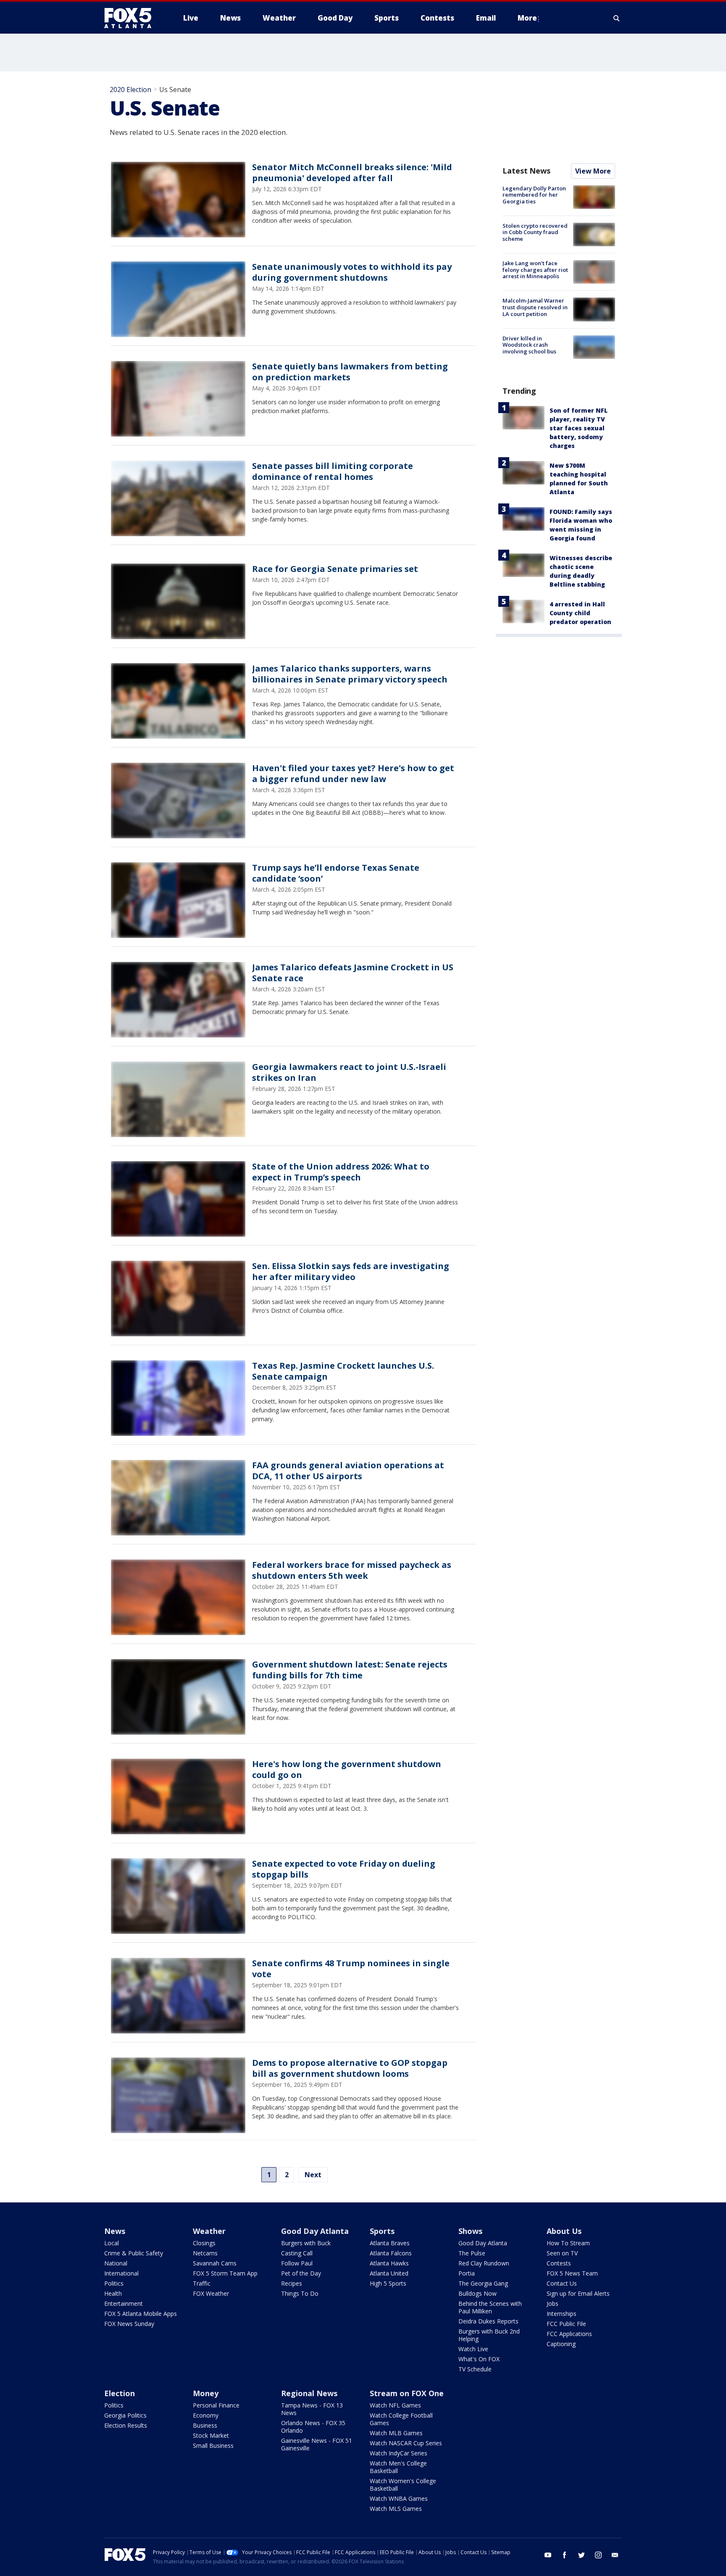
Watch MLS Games (396, 2509)
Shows (470, 2231)
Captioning (561, 2344)
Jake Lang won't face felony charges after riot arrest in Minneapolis (535, 270)
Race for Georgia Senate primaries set (335, 569)
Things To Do (300, 2293)
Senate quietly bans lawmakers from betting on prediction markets (350, 372)
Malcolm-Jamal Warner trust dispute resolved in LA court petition (535, 307)
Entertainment (124, 2303)
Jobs (552, 2303)
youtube (548, 2555)
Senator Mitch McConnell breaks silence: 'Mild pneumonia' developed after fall (352, 173)
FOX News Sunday (129, 2324)
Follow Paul (297, 2263)
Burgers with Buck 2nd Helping (489, 2335)
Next (313, 2175)
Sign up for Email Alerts (578, 2293)
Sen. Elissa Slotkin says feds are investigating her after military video (351, 1271)
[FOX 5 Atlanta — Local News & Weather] (132, 18)
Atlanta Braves (390, 2243)
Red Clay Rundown (484, 2263)
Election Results (126, 2425)
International (121, 2273)
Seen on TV (562, 2253)
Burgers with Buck (306, 2243)
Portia (467, 2273)
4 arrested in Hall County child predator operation (580, 613)
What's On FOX (479, 2359)
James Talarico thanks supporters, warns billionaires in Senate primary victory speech (350, 674)
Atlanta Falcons (391, 2253)
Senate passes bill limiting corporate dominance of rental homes (333, 471)
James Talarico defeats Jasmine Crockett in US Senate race (353, 973)
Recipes (292, 2283)
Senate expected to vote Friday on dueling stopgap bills (344, 1869)
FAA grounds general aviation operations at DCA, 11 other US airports (348, 1471)
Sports (382, 2231)
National (116, 2263)
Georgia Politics (125, 2415)
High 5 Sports (388, 2283)
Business (205, 2425)
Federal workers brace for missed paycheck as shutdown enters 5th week (352, 1570)
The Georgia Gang (483, 2283)
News (115, 2231)
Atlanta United (389, 2273)
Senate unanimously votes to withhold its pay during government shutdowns (352, 272)
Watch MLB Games (396, 2433)
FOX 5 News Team (572, 2273)
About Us (564, 2231)
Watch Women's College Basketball (403, 2485)
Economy (206, 2415)
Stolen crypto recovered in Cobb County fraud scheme (535, 232)
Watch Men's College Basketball (398, 2467)
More (527, 18)
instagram (598, 2555)
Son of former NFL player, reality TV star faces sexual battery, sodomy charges (579, 428)
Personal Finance (216, 2405)
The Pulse (472, 2253)
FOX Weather (211, 2293)
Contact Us (562, 2283)
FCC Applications (569, 2334)
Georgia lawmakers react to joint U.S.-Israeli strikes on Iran (349, 1072)
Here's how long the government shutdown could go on (347, 1769)
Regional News (309, 2393)
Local (112, 2243)
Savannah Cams (215, 2263)
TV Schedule (475, 2369)
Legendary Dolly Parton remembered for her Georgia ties (534, 195)
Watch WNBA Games (399, 2498)
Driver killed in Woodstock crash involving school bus (529, 345)
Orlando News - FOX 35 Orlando (313, 2427)
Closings (204, 2243)
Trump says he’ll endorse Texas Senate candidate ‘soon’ (336, 873)
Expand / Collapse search (617, 18)
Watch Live (473, 2349)
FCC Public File (566, 2324)
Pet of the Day (301, 2273)
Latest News (526, 171)
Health (113, 2293)
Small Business (213, 2446)
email (615, 2555)
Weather (209, 2231)
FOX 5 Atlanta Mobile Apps (141, 2314)
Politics (114, 2283)
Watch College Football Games (401, 2419)
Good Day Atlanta (315, 2231)
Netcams (205, 2253)
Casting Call (297, 2253)
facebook (565, 2555)
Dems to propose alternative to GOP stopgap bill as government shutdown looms (350, 2068)
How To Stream (568, 2243)
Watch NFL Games (395, 2405)
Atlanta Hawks (389, 2263)
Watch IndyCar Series (399, 2453)
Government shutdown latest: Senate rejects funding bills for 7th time (350, 1670)
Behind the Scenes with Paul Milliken (490, 2307)
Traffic (202, 2283)
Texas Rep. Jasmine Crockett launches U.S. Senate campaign (343, 1371)
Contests (559, 2263)
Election (120, 2393)
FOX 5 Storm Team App (225, 2273)
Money (206, 2393)
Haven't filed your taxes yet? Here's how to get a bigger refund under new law (353, 773)
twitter (581, 2555)
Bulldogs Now (477, 2293)
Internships (562, 2314)
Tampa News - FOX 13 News (312, 2409)
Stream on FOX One (407, 2393)
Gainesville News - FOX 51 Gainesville (317, 2444)
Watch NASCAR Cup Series (406, 2443)
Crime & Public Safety (134, 2253)
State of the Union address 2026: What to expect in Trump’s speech (341, 1172)
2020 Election (130, 90)
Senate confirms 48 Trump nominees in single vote (351, 1969)
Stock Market (211, 2435)
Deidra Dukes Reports (488, 2321)
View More (593, 171)
